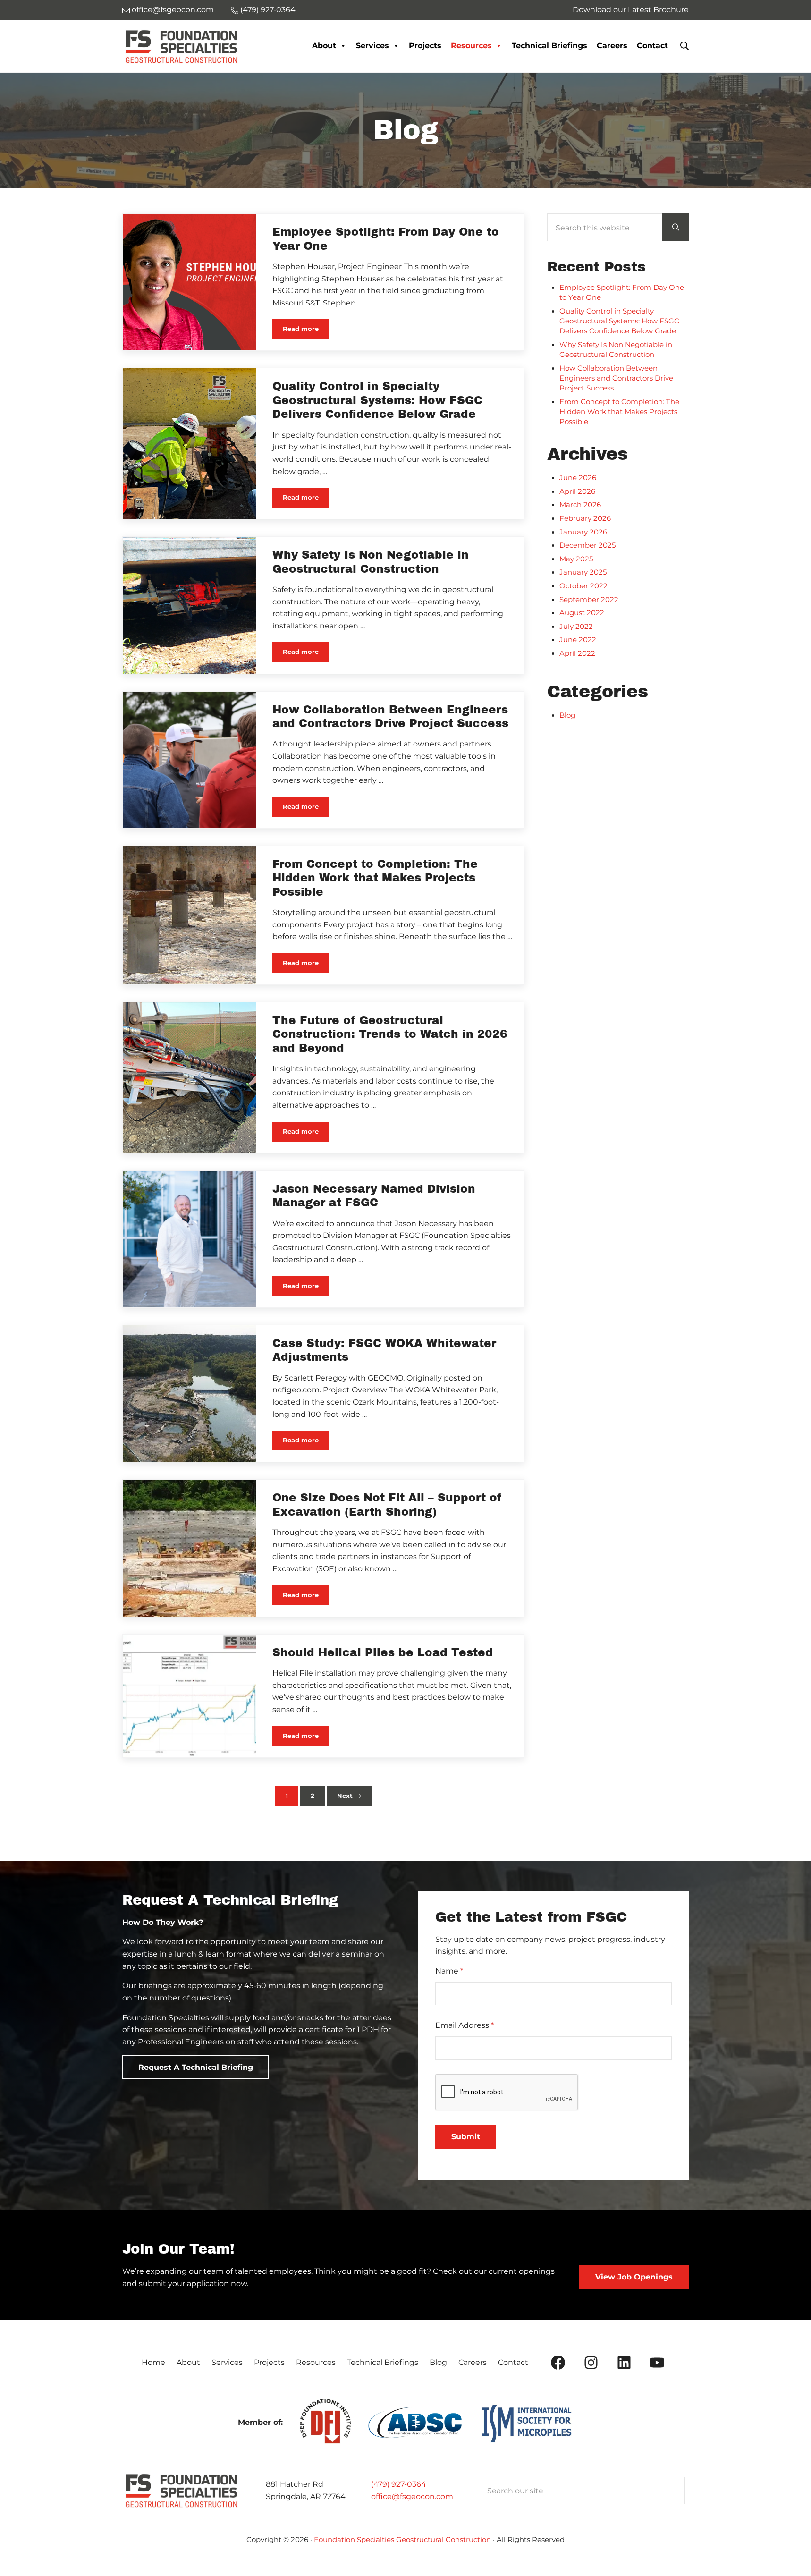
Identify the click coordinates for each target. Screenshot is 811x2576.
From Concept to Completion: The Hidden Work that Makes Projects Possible (375, 878)
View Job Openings (634, 2277)
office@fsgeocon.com (412, 2496)
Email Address (465, 2025)
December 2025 (587, 545)
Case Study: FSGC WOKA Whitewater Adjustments (384, 1350)
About (324, 46)
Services (372, 46)
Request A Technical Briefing (196, 2067)
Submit (466, 2137)
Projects (425, 46)
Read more (306, 330)
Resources (471, 46)
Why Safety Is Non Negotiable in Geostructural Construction (371, 562)
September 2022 (589, 600)
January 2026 (583, 532)
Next (345, 1796)
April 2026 (577, 491)
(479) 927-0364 (399, 2484)
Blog (567, 715)
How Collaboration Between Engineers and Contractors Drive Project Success (390, 717)
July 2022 (576, 627)
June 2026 (578, 478)
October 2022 (583, 586)
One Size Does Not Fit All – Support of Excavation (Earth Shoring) (387, 1505)
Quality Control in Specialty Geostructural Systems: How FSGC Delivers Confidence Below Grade (377, 400)
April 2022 (577, 653)
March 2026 (580, 505)
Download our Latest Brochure (631, 10)
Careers (612, 46)
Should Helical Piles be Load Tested (383, 1653)
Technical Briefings (549, 46)
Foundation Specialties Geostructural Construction (402, 2540)
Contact (652, 46)
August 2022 (582, 613)
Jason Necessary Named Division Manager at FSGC (374, 1196)
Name (449, 1971)
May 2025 (576, 559)
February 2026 (585, 518)
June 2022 (578, 640)
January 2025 (583, 572)
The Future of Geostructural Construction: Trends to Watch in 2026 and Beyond (390, 1034)
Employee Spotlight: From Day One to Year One (386, 239)
